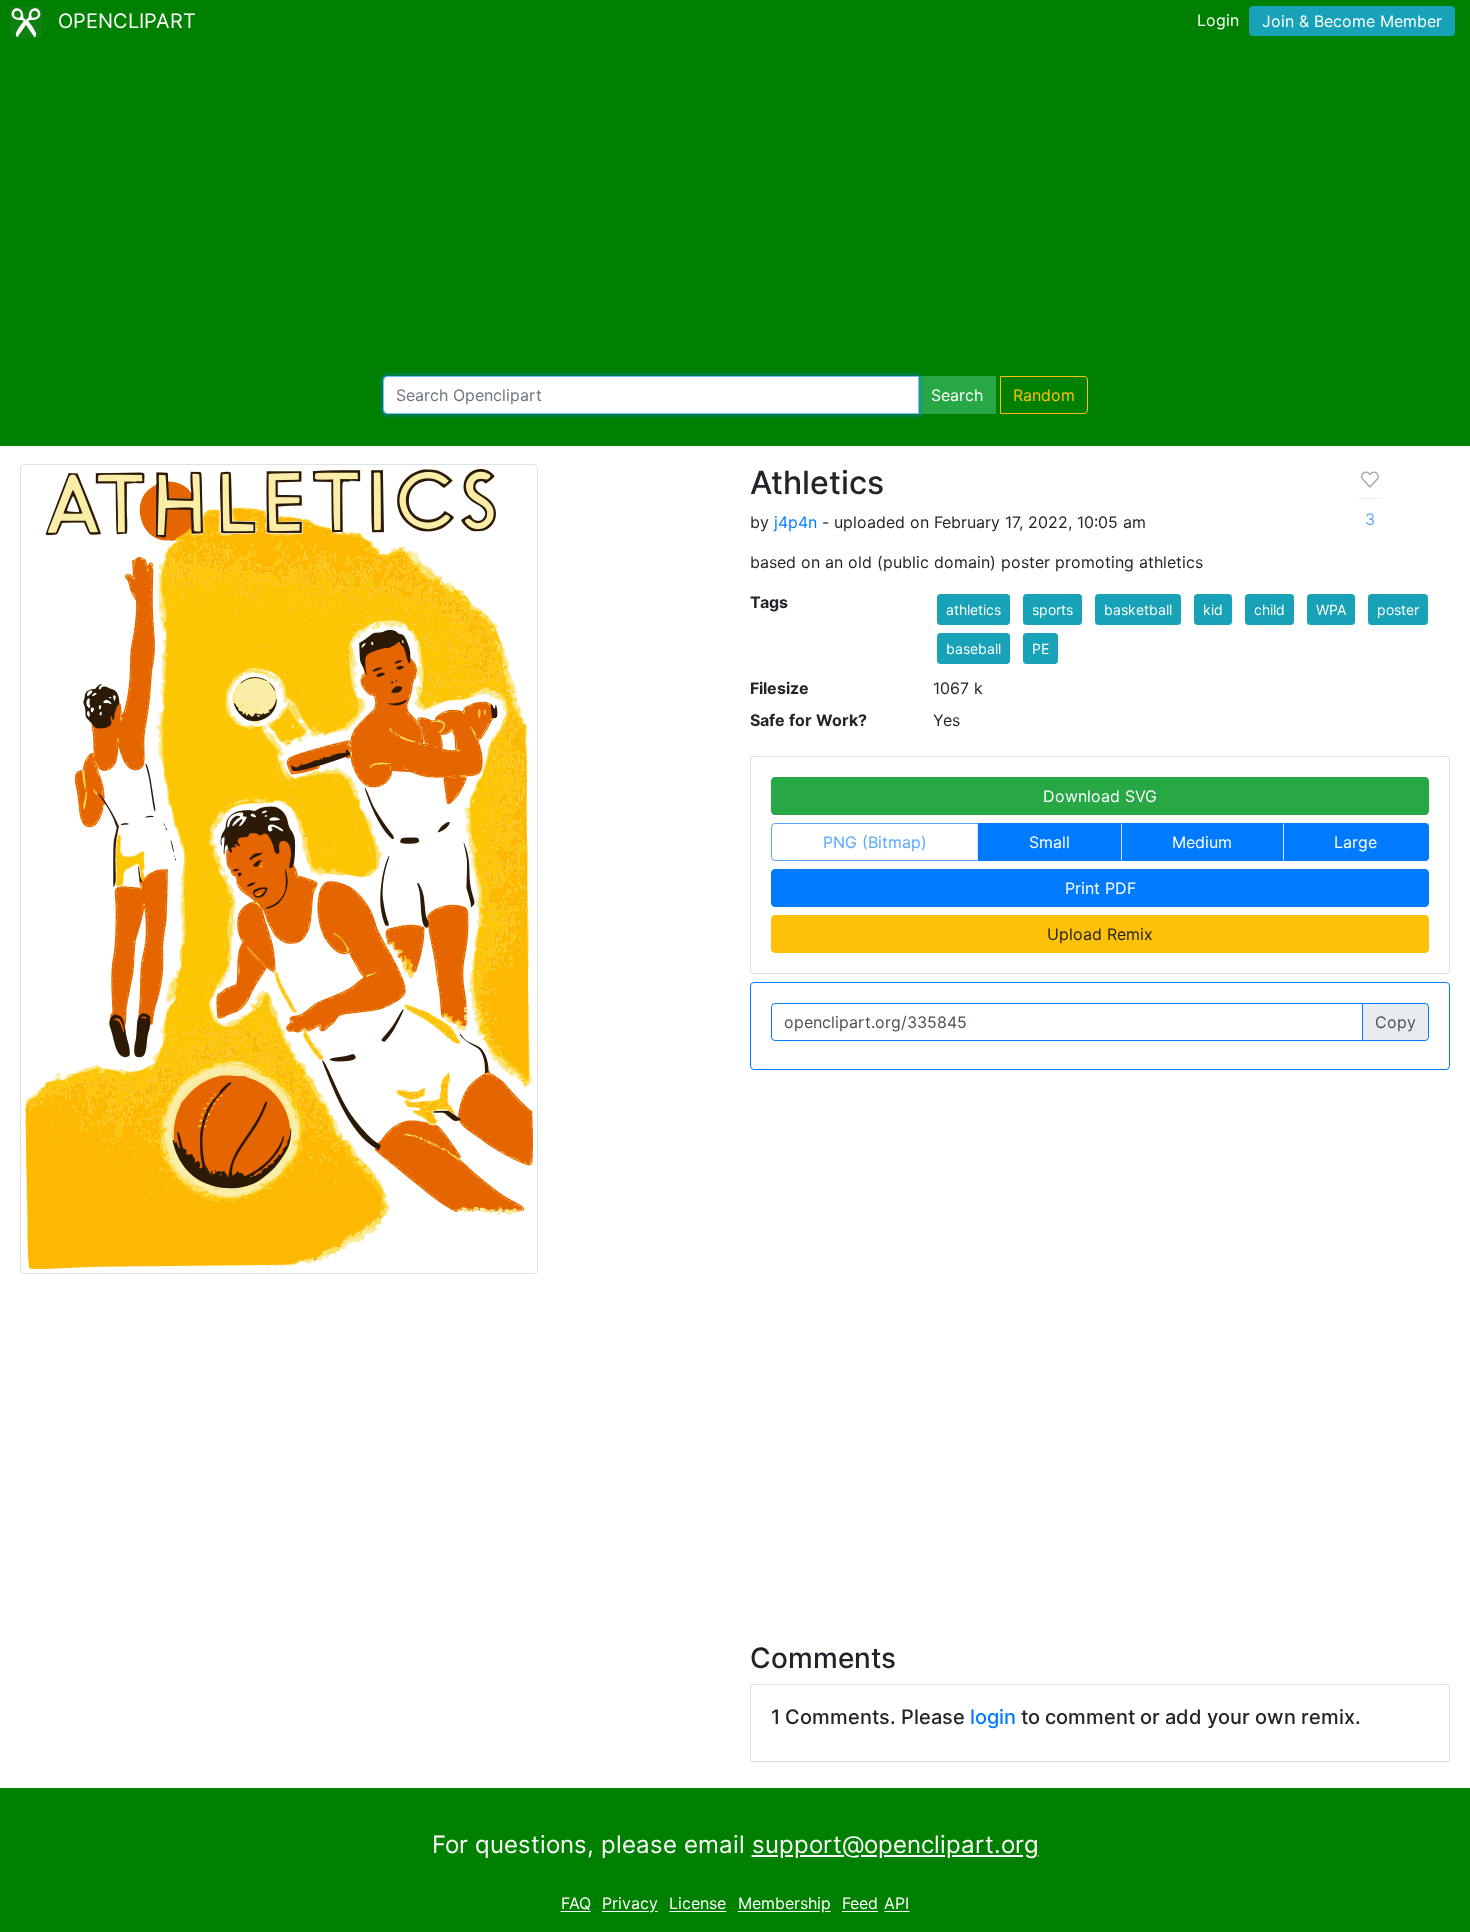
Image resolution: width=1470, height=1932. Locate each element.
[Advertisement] (735, 210)
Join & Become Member (1352, 21)
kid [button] (1213, 609)
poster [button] (1398, 609)
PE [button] (1040, 648)
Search (957, 395)
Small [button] (1049, 842)
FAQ (576, 1904)
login (993, 1717)
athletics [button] (973, 609)
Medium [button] (1202, 842)
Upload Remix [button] (1100, 934)
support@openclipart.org (895, 1844)
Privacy (630, 1904)
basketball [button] (1138, 609)
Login (1218, 20)
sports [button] (1052, 609)
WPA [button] (1331, 609)
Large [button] (1355, 842)
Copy (1395, 1022)
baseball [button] (973, 648)
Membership (784, 1904)
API (896, 1904)
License (697, 1904)
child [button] (1269, 609)
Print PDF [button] (1100, 888)
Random (1044, 395)
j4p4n (795, 522)
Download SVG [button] (1100, 796)
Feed (860, 1904)
